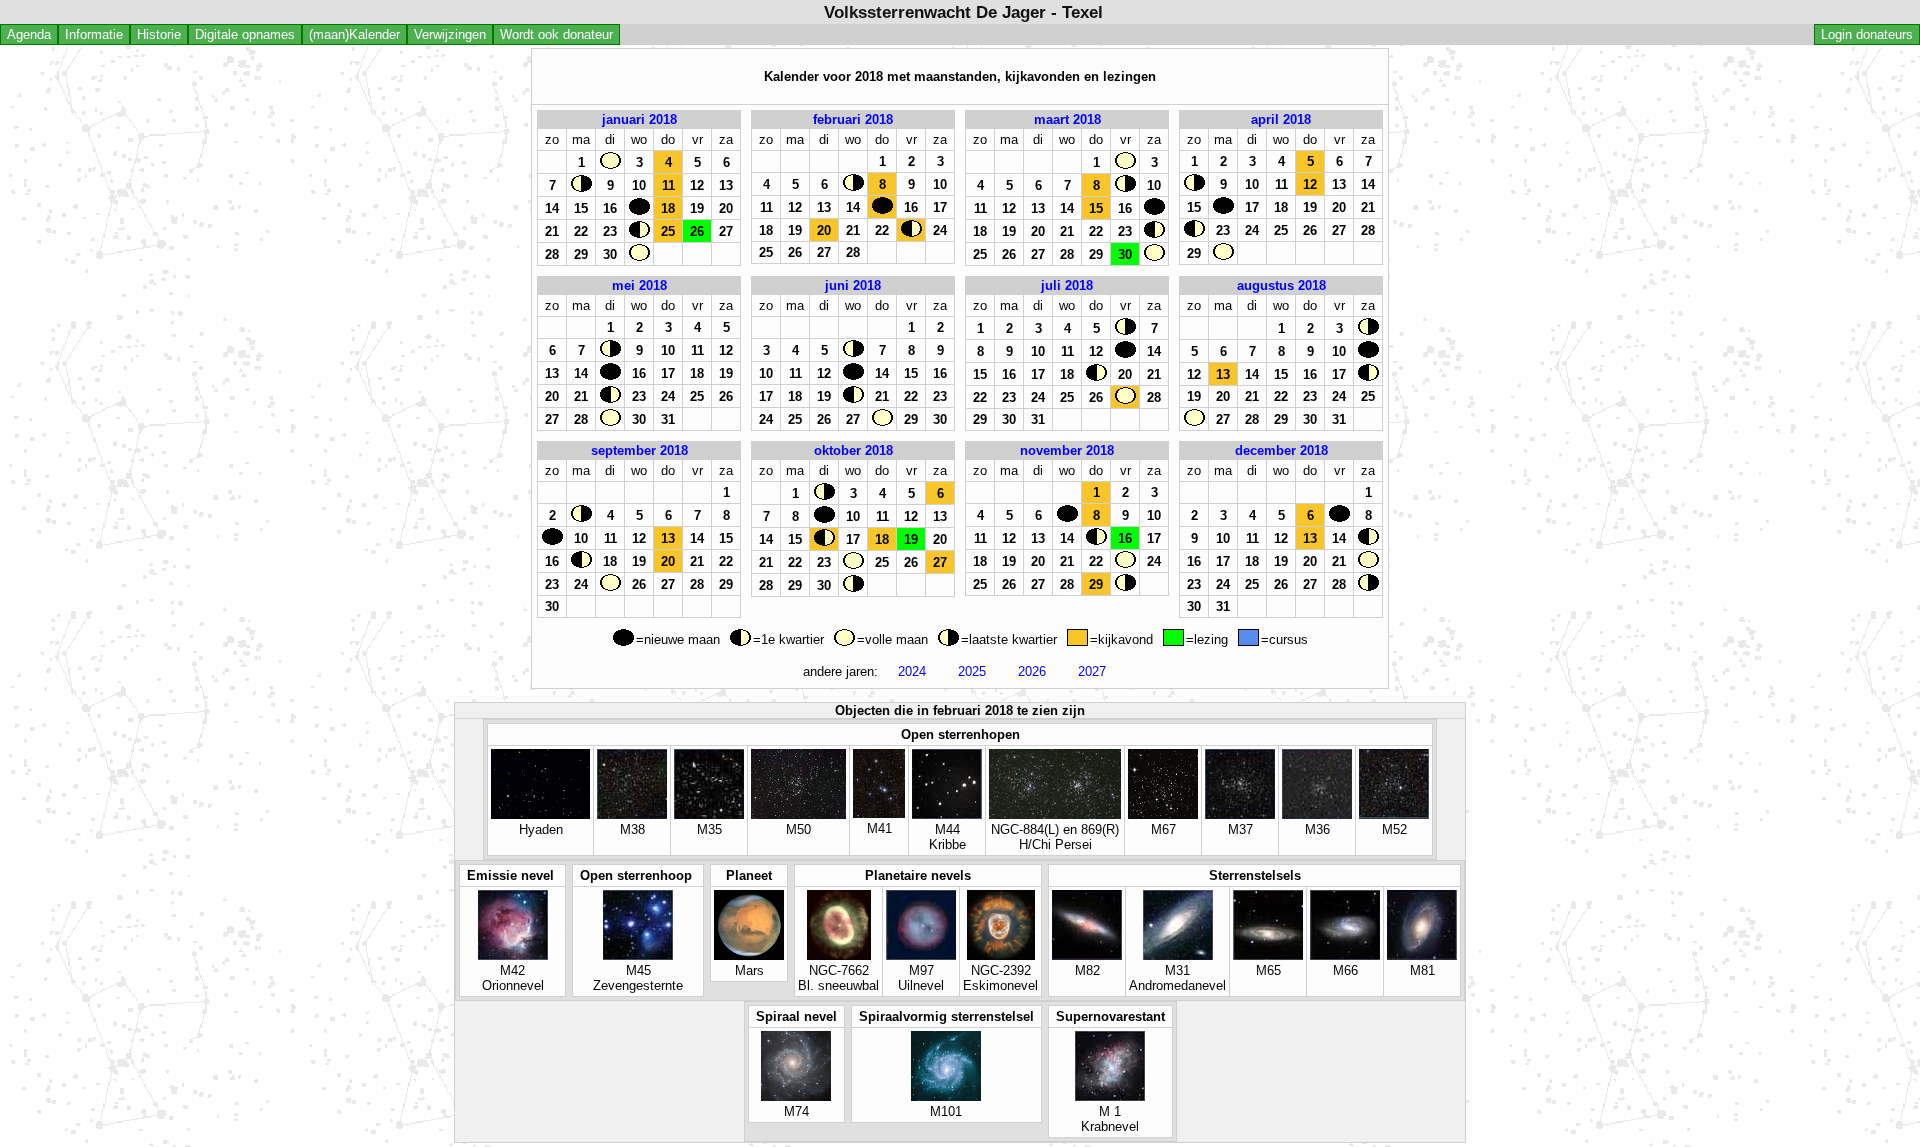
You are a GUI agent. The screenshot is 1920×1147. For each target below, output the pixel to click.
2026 (1032, 671)
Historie (159, 34)
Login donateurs (1867, 34)
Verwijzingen (450, 34)
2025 (972, 671)
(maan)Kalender (354, 34)
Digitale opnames (245, 34)
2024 (912, 671)
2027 (1092, 671)
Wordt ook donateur (556, 34)
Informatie (94, 34)
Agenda (29, 34)
